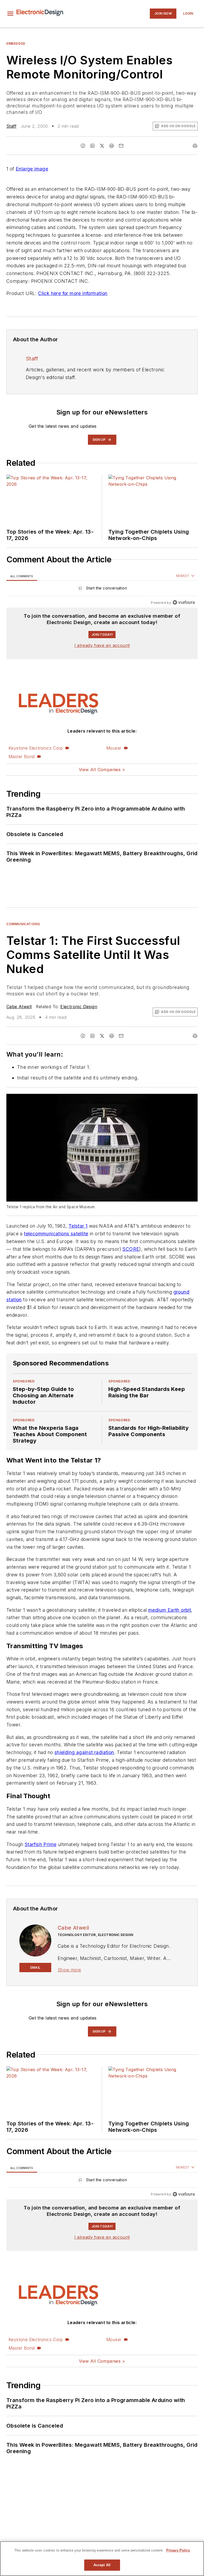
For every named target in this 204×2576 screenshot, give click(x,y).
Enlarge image (32, 169)
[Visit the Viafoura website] (184, 602)
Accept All (102, 2565)
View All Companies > (102, 770)
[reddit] (112, 146)
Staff (11, 126)
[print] (195, 146)
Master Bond (22, 757)
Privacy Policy (178, 2550)
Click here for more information (73, 293)
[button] (10, 14)
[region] (102, 589)
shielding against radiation (84, 1752)
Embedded (16, 43)
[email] (121, 146)
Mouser (114, 748)
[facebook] (83, 146)
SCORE (131, 1249)
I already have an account (102, 645)
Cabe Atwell (19, 1007)
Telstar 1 (78, 1226)
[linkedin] (92, 146)
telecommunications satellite (56, 1234)
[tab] (22, 576)
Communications (23, 924)
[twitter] (102, 146)
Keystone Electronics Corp (36, 748)
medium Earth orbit (170, 1610)
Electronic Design (79, 1007)
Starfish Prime (41, 1844)
